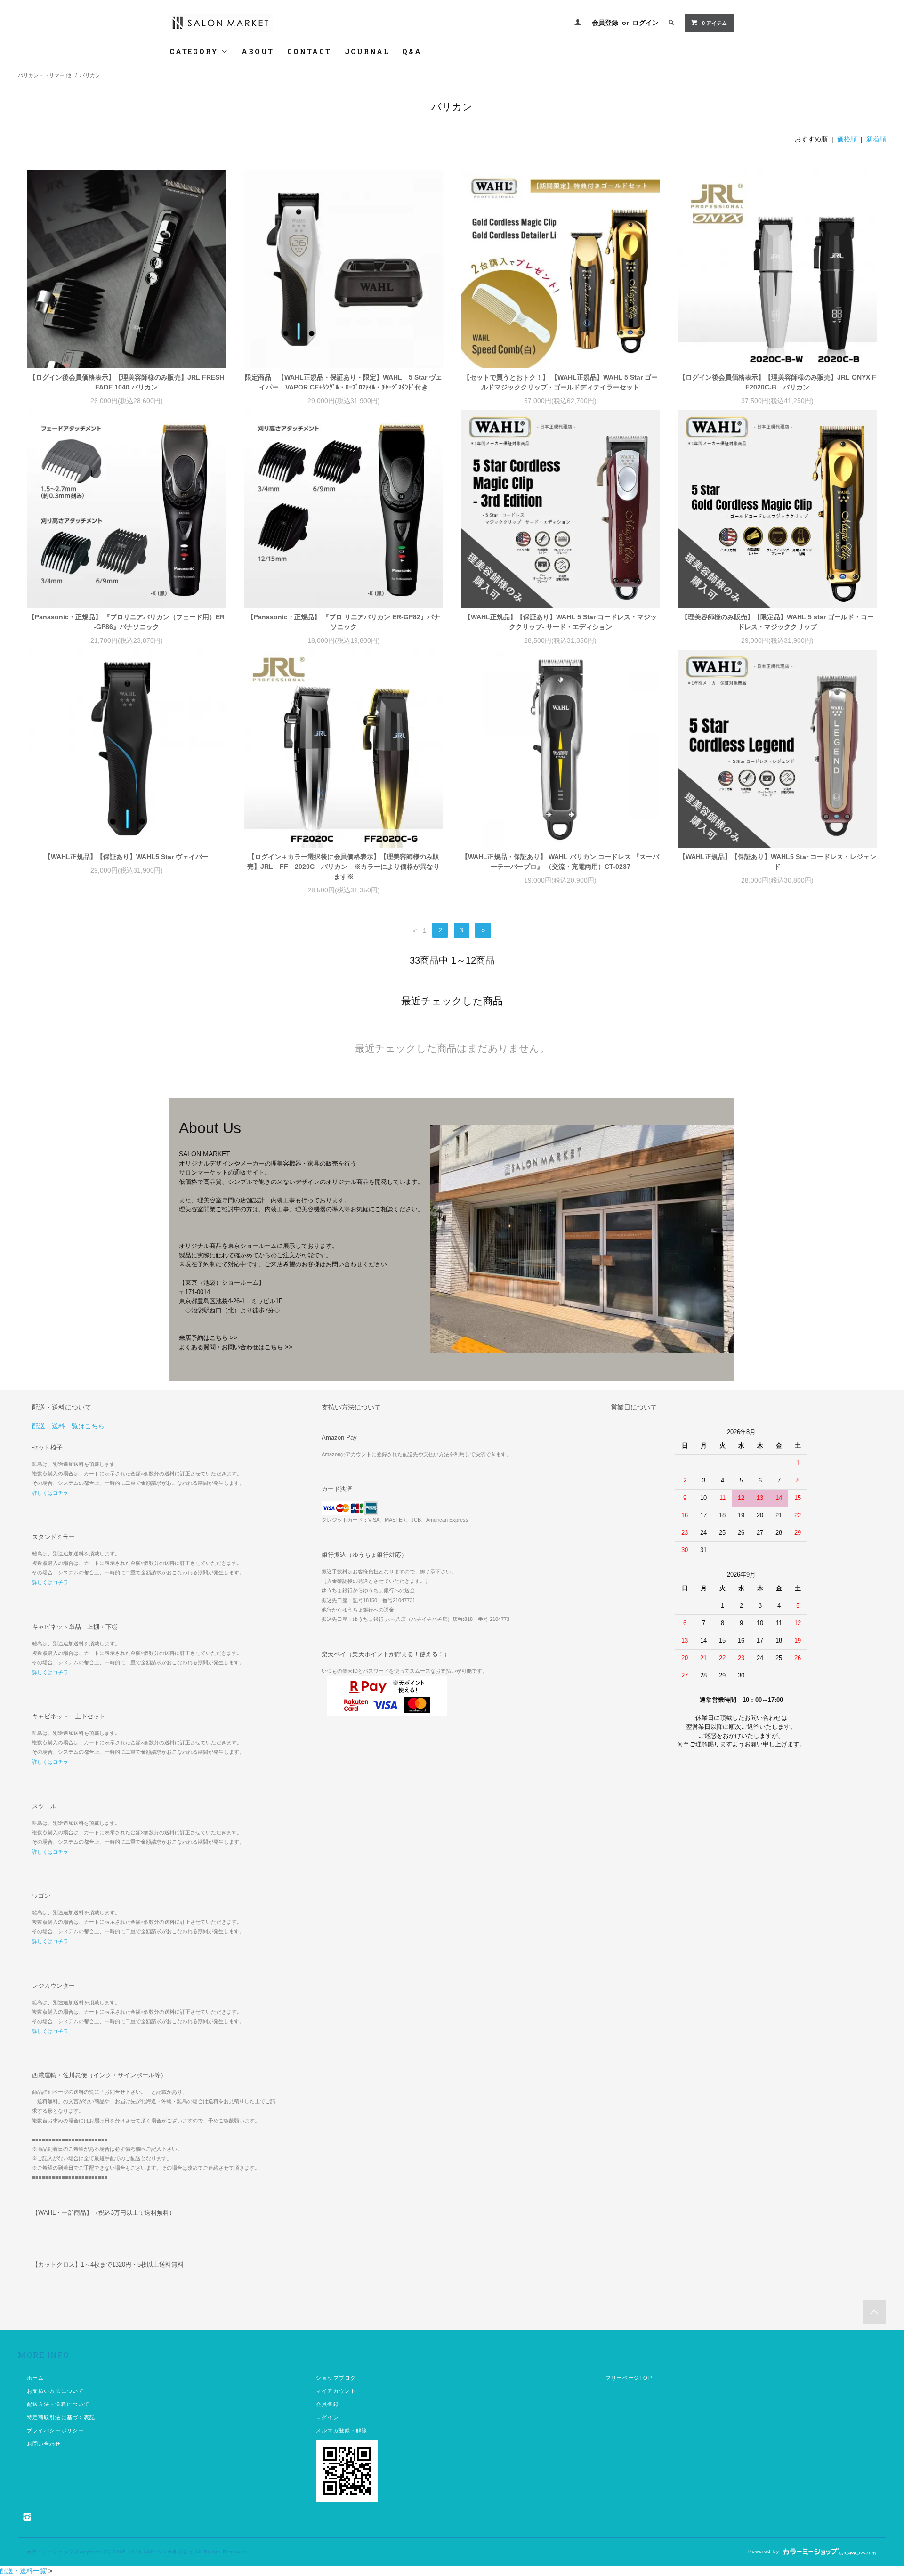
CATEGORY (195, 52)
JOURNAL (367, 52)
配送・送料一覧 (23, 2571)
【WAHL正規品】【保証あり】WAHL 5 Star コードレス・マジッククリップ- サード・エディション (561, 622)
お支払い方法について (55, 2391)
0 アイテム (714, 23)
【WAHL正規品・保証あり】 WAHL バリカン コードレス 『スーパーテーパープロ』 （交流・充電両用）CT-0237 (560, 862)
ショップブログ (336, 2378)
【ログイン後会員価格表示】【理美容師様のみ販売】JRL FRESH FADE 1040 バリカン (127, 382)
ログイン (646, 23)
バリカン (90, 75)
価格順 (847, 139)
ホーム (35, 2378)
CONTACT (309, 52)
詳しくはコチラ (50, 1493)
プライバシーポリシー (55, 2430)
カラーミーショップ (50, 2552)
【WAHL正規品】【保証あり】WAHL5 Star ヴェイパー (126, 857)
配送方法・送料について (58, 2404)
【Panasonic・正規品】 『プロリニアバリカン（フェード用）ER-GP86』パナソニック (126, 622)
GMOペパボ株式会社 (168, 2552)
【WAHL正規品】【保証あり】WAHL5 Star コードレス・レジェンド (778, 862)
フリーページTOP (629, 2378)
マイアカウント (336, 2391)
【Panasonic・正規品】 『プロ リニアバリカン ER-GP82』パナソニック (344, 622)
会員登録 (605, 23)
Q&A (412, 52)
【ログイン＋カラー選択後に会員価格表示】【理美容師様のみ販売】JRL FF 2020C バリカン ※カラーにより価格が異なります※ (343, 867)
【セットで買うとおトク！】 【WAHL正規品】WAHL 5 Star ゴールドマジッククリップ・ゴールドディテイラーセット (561, 382)
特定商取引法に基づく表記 (61, 2417)
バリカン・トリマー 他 (44, 75)
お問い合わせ (44, 2444)
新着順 (876, 139)
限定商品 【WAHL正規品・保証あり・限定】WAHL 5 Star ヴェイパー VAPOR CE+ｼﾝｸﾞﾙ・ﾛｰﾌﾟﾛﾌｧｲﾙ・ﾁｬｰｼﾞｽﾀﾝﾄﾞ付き (343, 382)
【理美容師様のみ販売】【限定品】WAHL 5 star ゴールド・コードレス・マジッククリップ (778, 622)
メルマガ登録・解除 (342, 2430)
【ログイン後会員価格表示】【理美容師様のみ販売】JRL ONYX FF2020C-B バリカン (778, 382)
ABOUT (258, 52)
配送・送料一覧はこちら (68, 1426)
